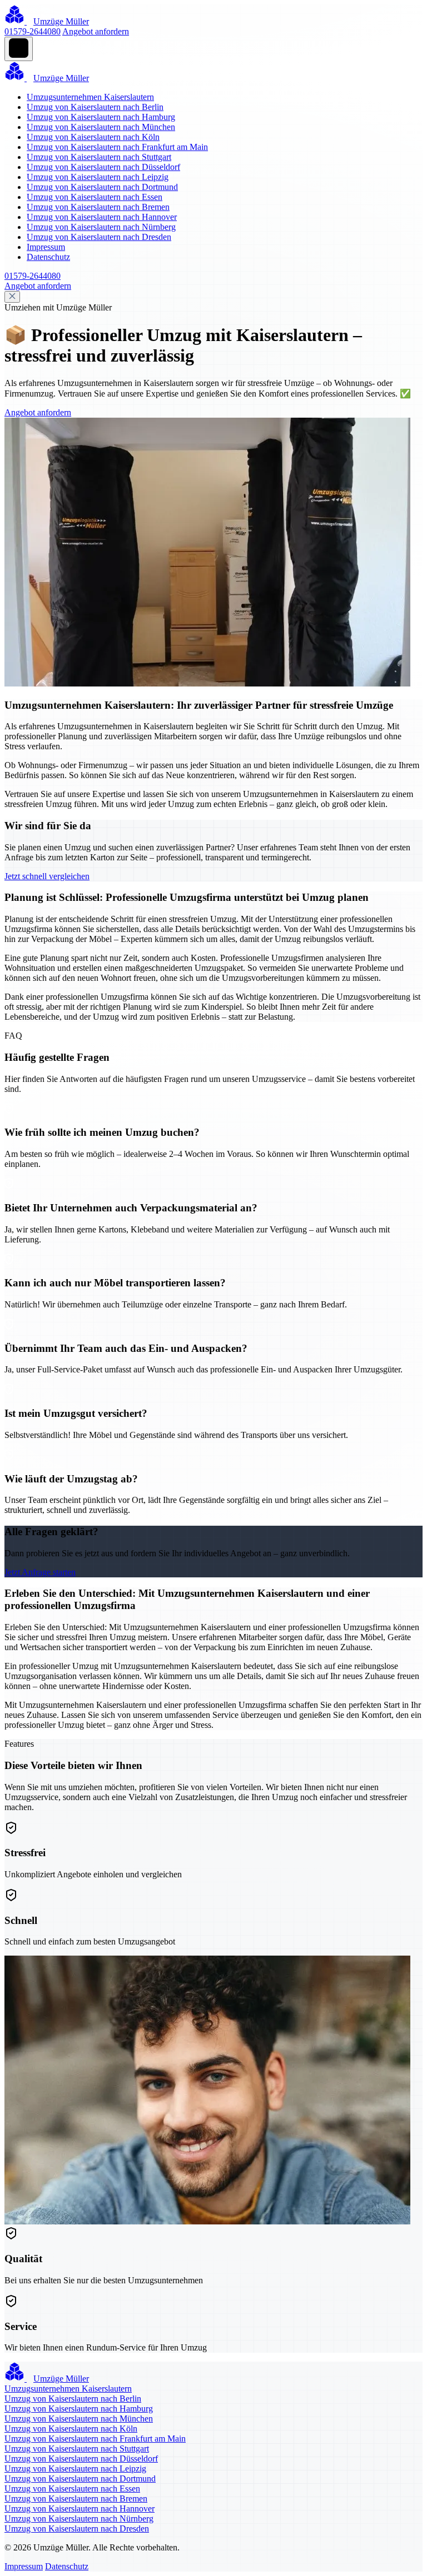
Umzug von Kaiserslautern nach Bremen (98, 207)
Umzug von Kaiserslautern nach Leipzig (98, 177)
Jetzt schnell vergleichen (47, 876)
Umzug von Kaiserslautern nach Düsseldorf (103, 167)
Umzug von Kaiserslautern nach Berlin (95, 107)
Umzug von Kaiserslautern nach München (101, 127)
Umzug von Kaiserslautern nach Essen (95, 197)
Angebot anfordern (96, 31)
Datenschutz (48, 257)
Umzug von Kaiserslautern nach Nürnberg (101, 227)
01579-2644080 (33, 31)
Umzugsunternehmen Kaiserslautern (90, 97)
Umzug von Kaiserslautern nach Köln (93, 137)
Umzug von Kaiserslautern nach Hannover (102, 217)
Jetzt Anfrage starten (40, 1572)
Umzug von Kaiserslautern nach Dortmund (102, 187)
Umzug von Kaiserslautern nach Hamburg (101, 117)
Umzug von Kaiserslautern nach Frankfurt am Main (117, 147)
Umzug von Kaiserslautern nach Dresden (99, 237)
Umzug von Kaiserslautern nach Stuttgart (99, 157)
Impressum (46, 247)
